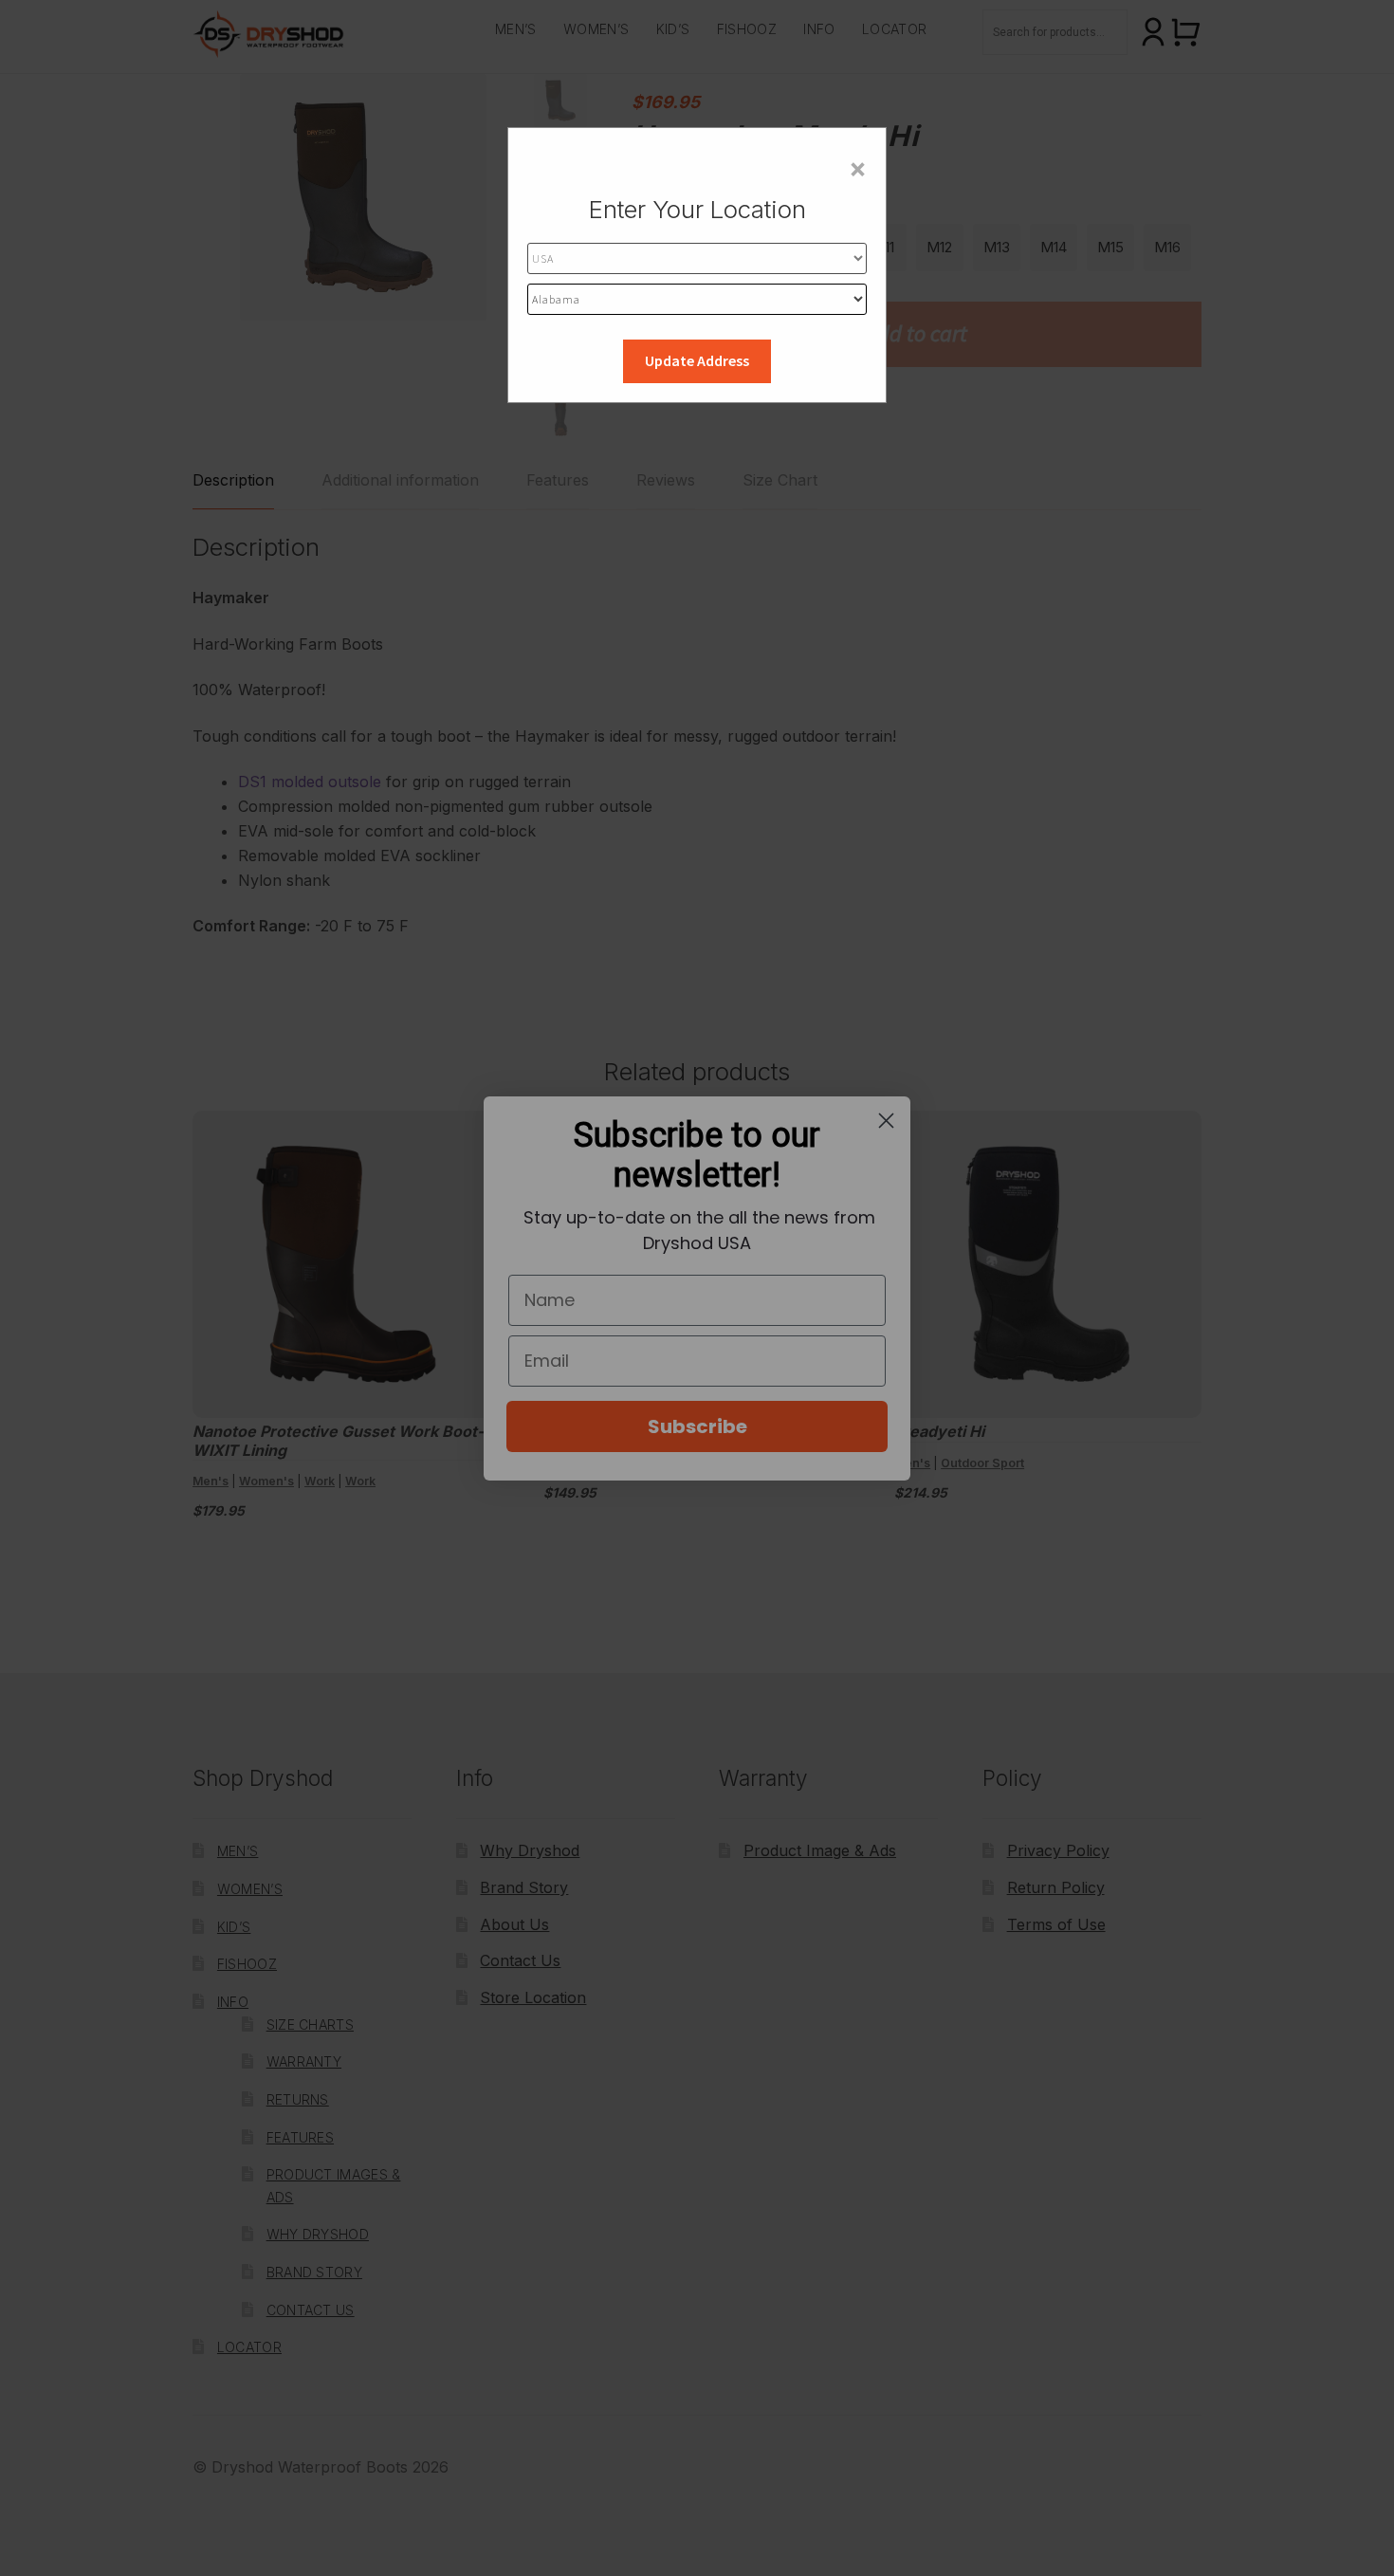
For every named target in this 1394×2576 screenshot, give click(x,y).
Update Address (697, 360)
